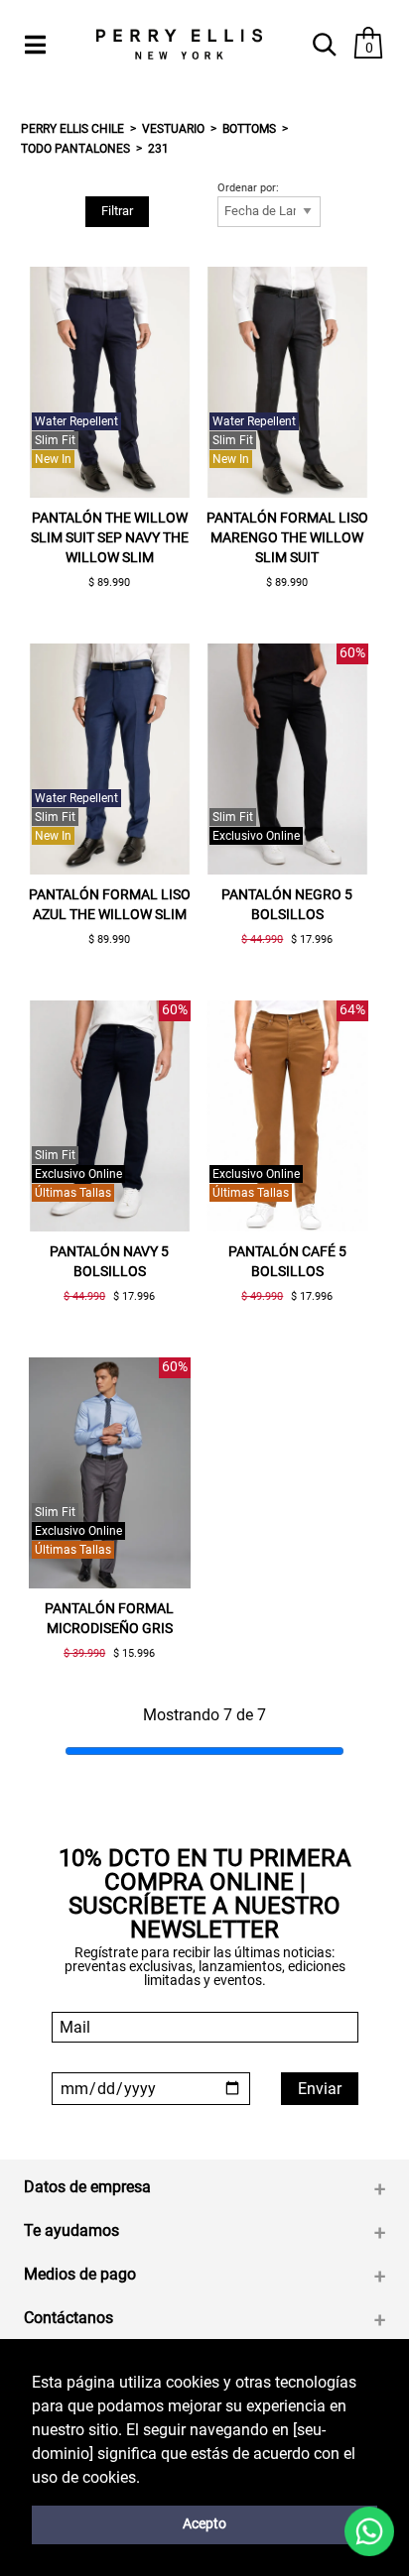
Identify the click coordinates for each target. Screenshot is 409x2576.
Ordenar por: (248, 188)
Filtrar (117, 211)
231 (158, 149)
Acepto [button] (204, 2524)
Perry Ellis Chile (72, 129)
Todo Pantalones (75, 149)
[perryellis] (180, 44)
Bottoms (249, 129)
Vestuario (173, 129)
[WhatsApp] (370, 2532)
